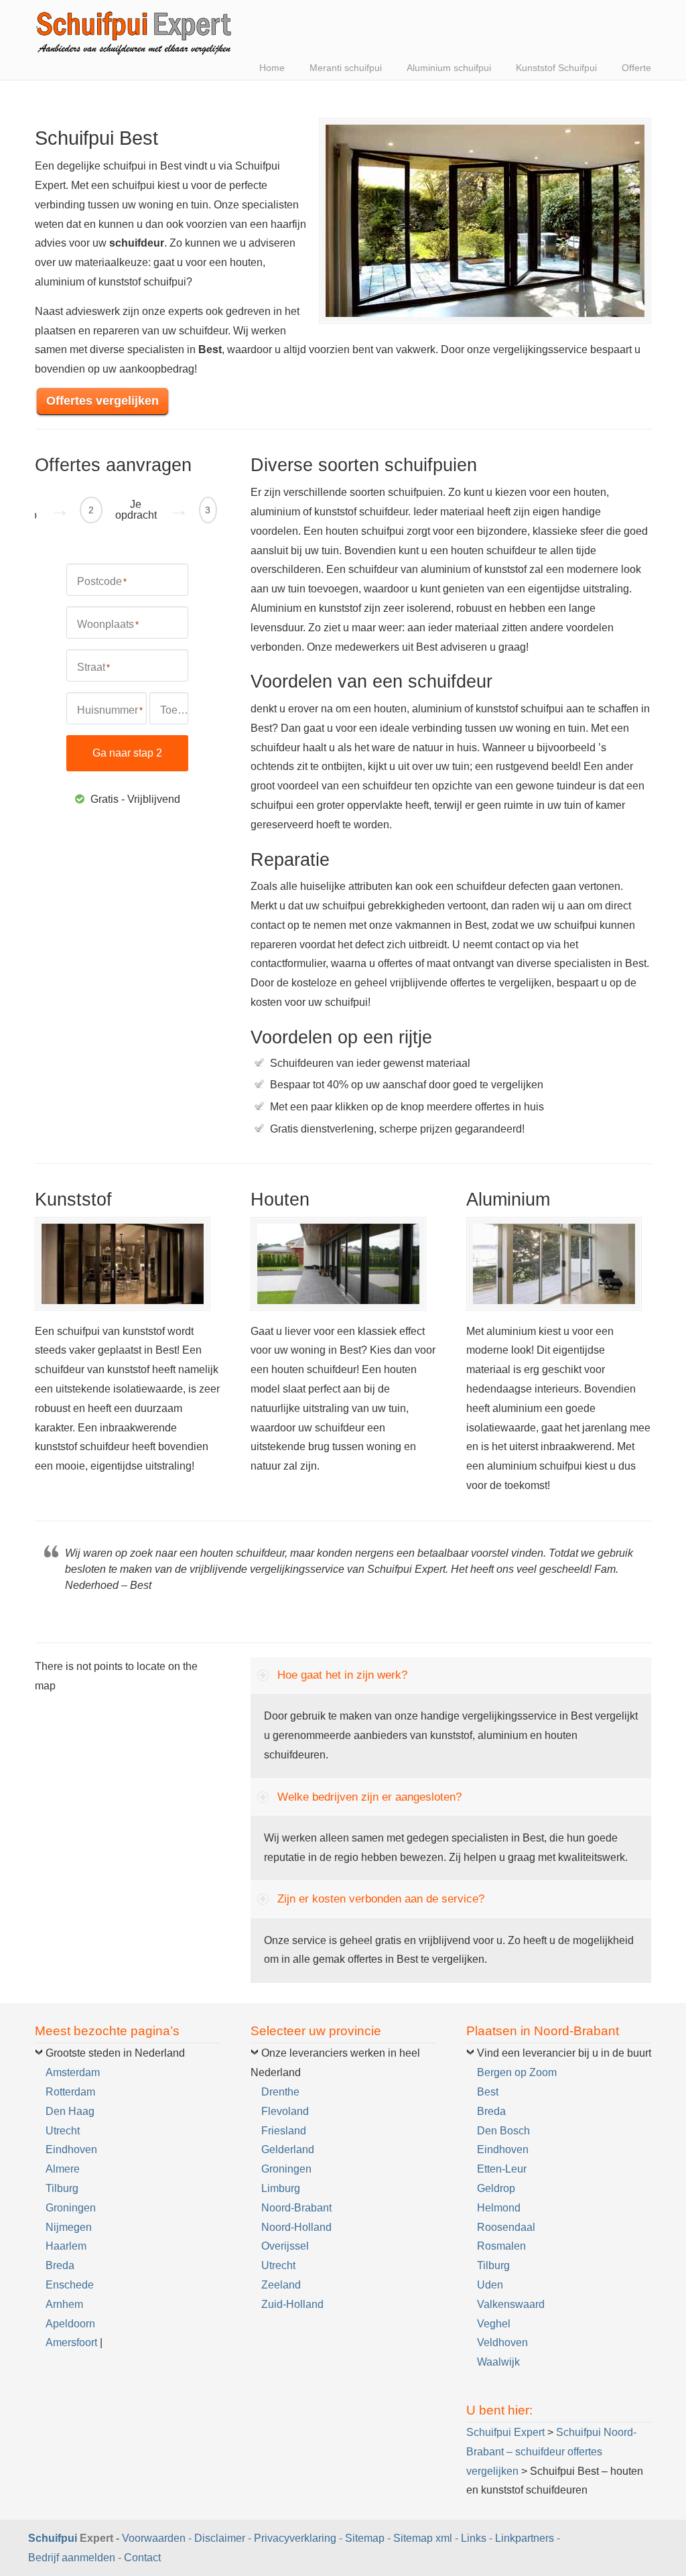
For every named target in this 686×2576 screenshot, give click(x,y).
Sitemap (365, 2538)
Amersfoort (71, 2342)
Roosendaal (506, 2227)
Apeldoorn (70, 2324)
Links (474, 2538)
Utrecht (63, 2131)
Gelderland (288, 2149)
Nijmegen (69, 2227)
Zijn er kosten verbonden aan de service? (381, 1899)
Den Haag (70, 2111)
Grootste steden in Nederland (115, 2053)
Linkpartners (525, 2538)
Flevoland (285, 2111)
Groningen (71, 2208)
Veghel (494, 2324)
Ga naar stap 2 (127, 753)
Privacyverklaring (295, 2538)
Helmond (499, 2208)
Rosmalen (501, 2246)
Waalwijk (498, 2362)
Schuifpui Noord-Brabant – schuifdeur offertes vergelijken (551, 2452)
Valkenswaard (511, 2304)
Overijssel (285, 2246)
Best (488, 2092)
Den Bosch (503, 2131)
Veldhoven (502, 2342)
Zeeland (281, 2285)
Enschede (70, 2285)
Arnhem (64, 2304)
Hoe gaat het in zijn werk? (342, 1675)
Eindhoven (71, 2149)
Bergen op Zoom (517, 2072)
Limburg (281, 2188)
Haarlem (66, 2246)
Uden (490, 2285)
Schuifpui (53, 2538)
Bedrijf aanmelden (72, 2558)
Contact (142, 2558)
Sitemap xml (423, 2538)
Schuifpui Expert (135, 30)
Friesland (284, 2131)
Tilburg (62, 2188)
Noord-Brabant (296, 2208)
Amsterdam (73, 2072)
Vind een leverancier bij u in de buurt (564, 2053)
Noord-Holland (296, 2227)
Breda (60, 2265)
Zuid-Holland (292, 2304)
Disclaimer (220, 2538)
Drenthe (280, 2092)
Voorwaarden (154, 2538)
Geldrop (496, 2188)
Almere (63, 2169)
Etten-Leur (502, 2169)
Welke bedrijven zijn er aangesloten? (369, 1797)
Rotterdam (70, 2092)
